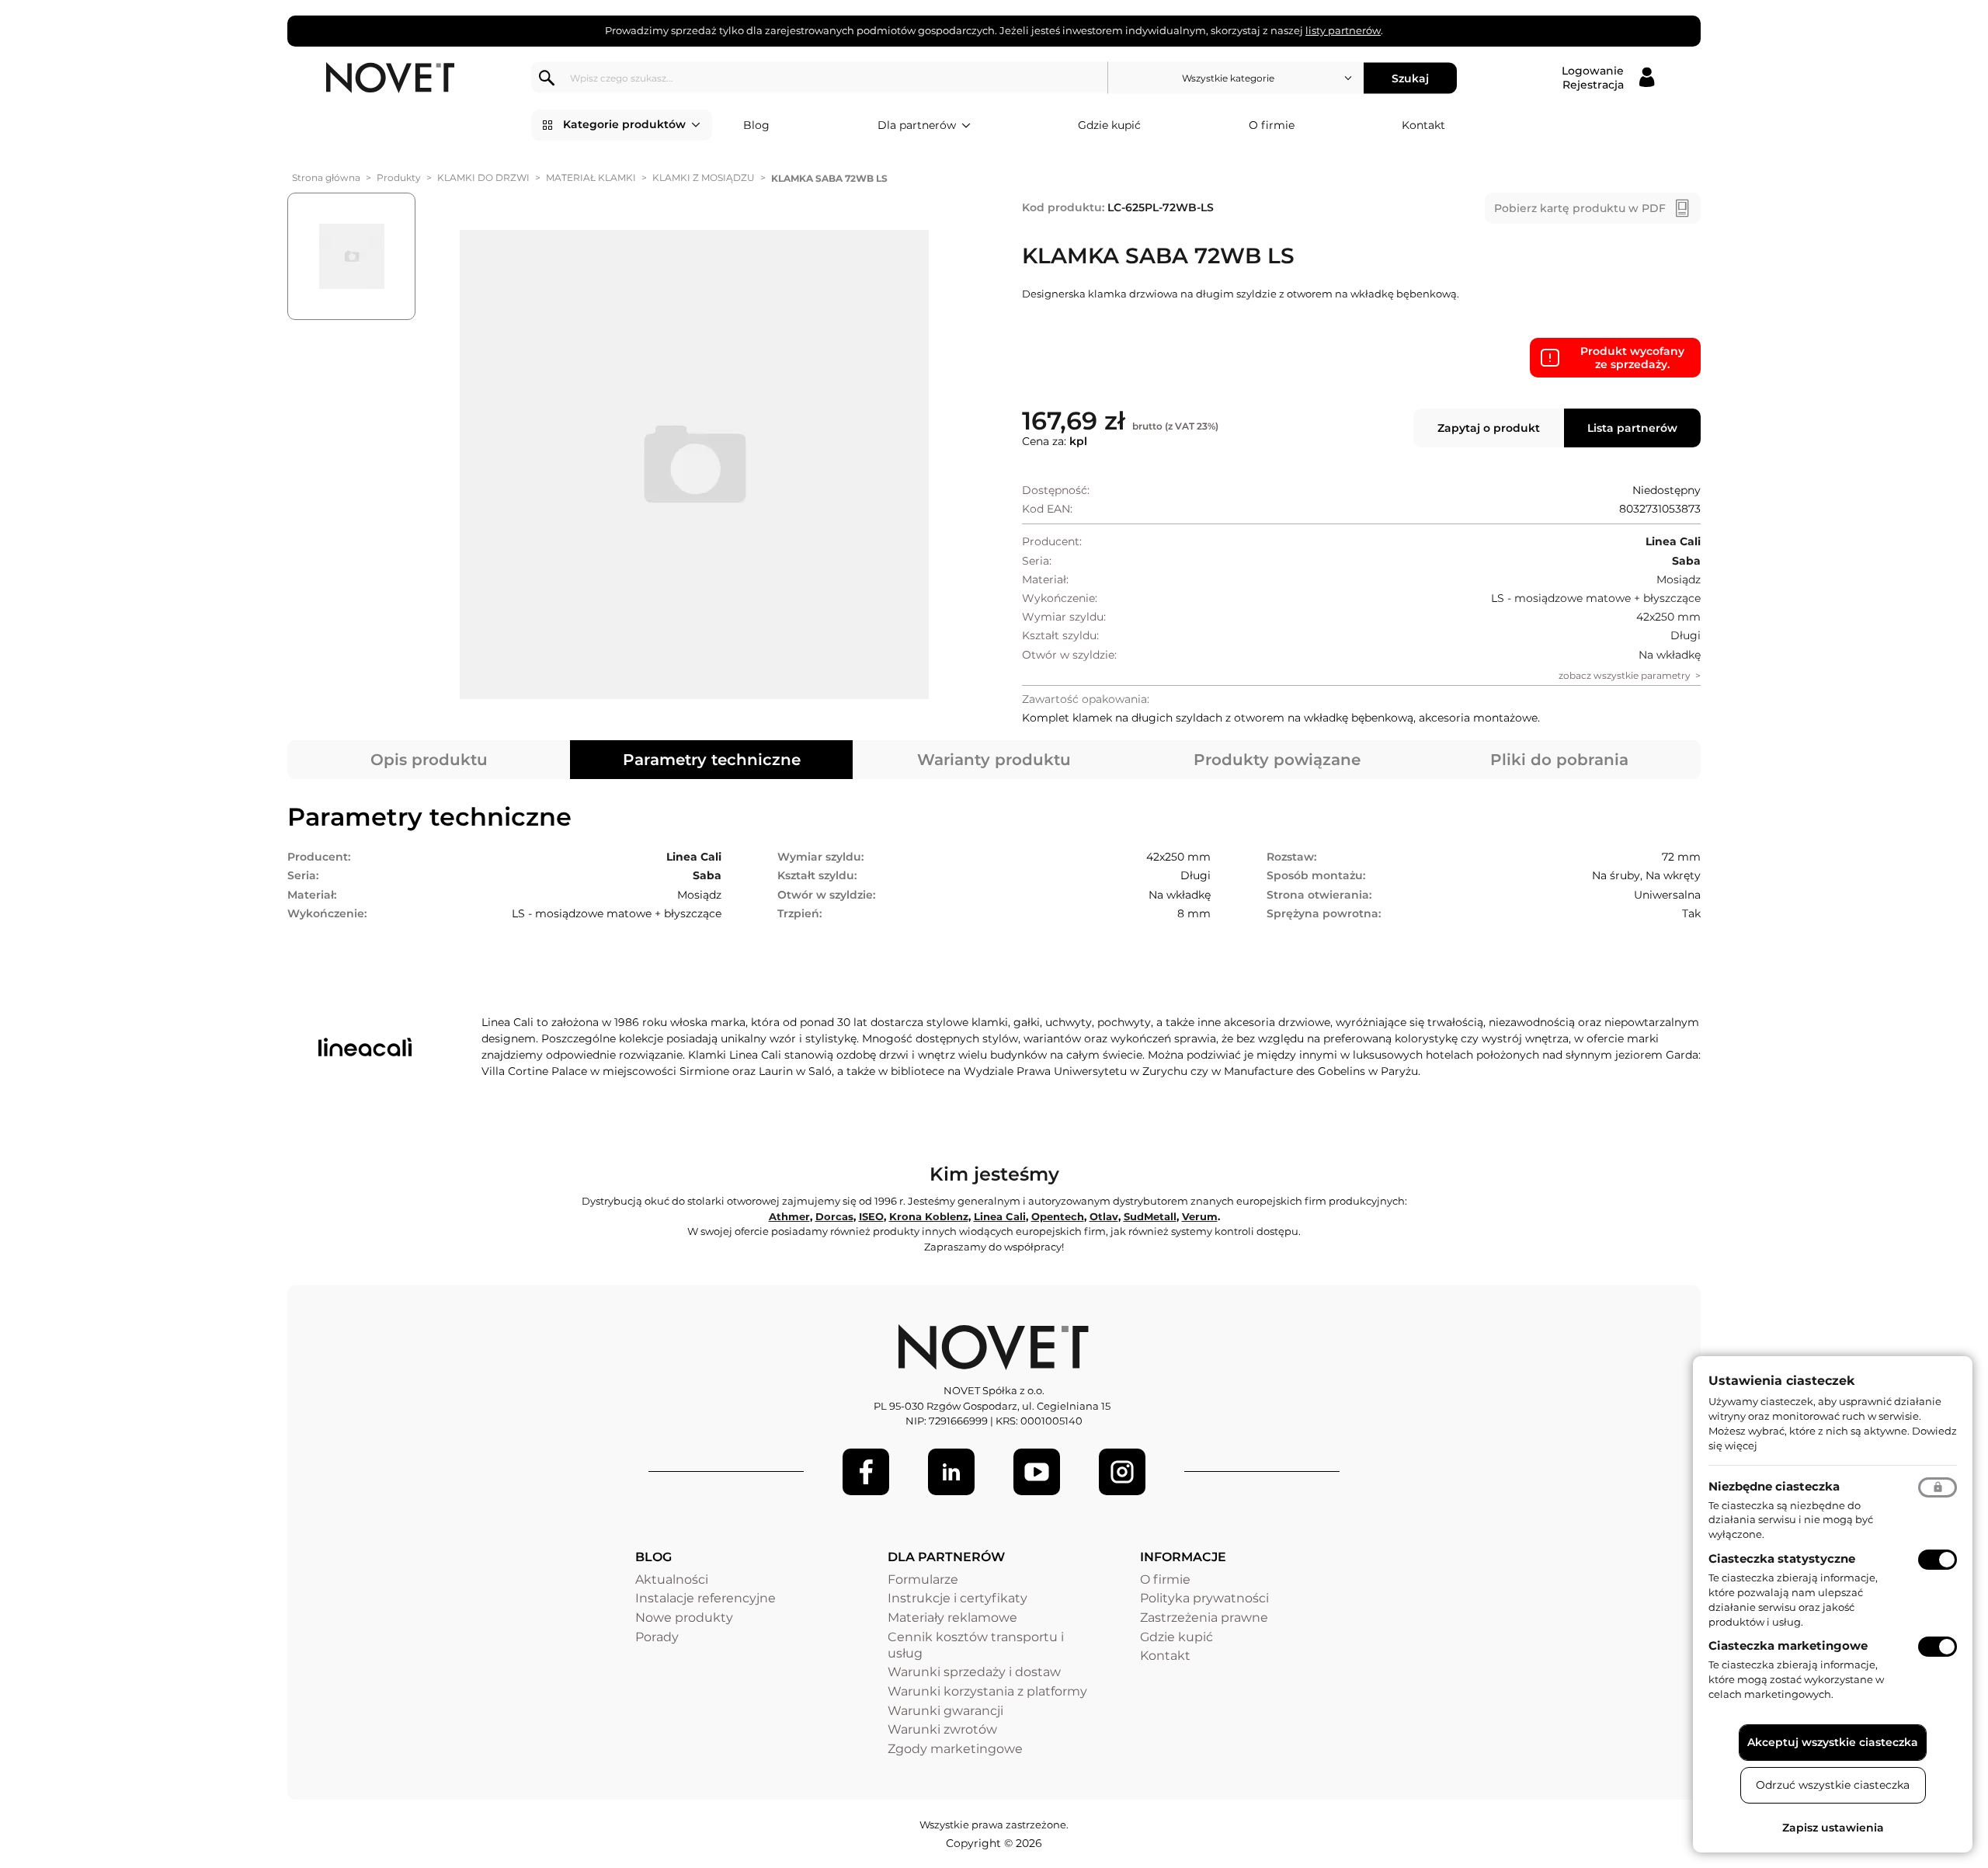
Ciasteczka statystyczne (1782, 1558)
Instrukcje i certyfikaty (958, 1598)
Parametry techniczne (712, 760)
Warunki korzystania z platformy (987, 1691)
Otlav (1104, 1216)
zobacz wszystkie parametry (1625, 675)
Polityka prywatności (1204, 1598)
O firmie (1272, 125)
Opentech (1058, 1216)
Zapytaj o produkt (1489, 428)
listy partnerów (1343, 30)
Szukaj (1410, 78)
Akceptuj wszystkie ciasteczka (1833, 1742)
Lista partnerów (1632, 428)
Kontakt (1423, 125)
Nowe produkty (684, 1618)
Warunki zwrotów (942, 1729)
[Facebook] (866, 1472)
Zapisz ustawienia (1833, 1828)
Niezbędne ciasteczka (1774, 1486)
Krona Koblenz (929, 1216)
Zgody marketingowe (955, 1749)
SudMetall (1150, 1216)
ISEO (871, 1216)
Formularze (923, 1579)
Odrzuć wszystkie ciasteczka (1833, 1785)
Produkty (399, 177)
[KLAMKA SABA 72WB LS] (694, 464)
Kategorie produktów (624, 124)
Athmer (789, 1216)
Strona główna (326, 177)
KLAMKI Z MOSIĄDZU (704, 177)
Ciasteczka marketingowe (1788, 1645)
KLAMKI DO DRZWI (483, 177)
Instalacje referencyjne (706, 1598)
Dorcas (834, 1216)
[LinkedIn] (951, 1472)
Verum (1200, 1216)
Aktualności (672, 1579)
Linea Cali (1000, 1216)
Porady (657, 1637)
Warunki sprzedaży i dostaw (974, 1672)
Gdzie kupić (1109, 125)
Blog (756, 125)
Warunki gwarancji (945, 1711)
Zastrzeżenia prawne (1204, 1618)
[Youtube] (1037, 1472)
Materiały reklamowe (952, 1618)
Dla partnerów (917, 125)
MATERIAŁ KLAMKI (591, 177)
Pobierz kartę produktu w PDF (1580, 208)
